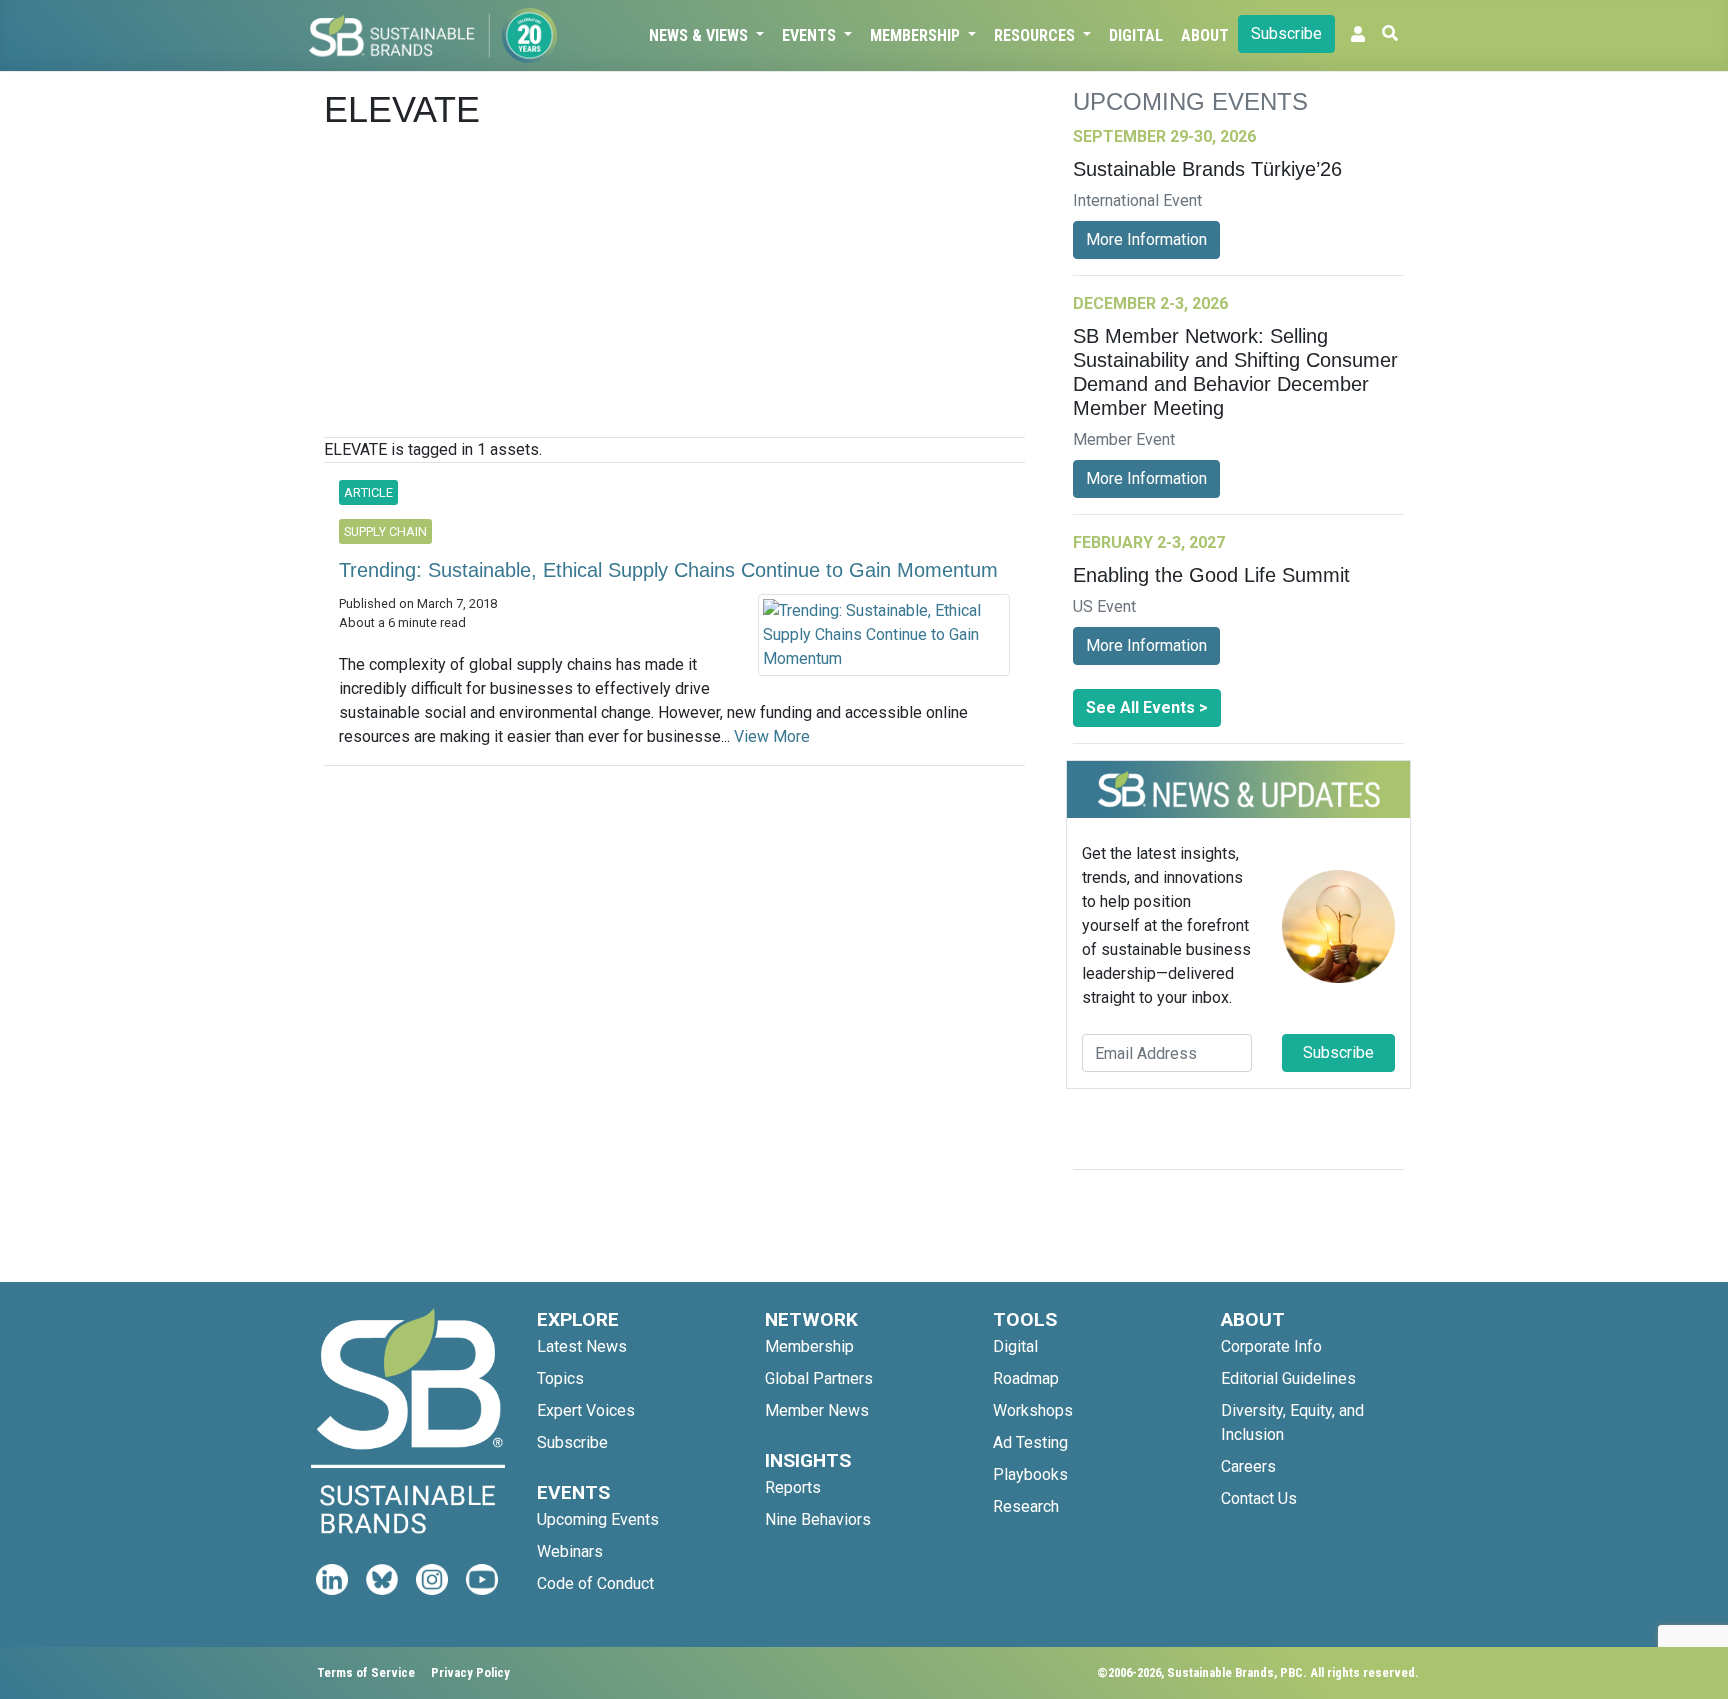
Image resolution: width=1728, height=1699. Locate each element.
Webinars (570, 1551)
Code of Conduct (595, 1583)
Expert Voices (586, 1410)
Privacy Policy (470, 1672)
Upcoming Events (598, 1519)
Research (1026, 1506)
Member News (817, 1410)
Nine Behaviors (818, 1519)
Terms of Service (366, 1672)
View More (772, 736)
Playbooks (1030, 1474)
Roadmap (1026, 1378)
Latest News (582, 1346)
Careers (1248, 1466)
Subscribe (1286, 33)
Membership (917, 35)
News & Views (700, 35)
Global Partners (819, 1378)
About (1205, 35)
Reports (793, 1487)
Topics (560, 1378)
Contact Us (1259, 1498)
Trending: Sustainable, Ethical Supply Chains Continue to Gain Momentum (668, 570)
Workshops (1033, 1410)
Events (811, 35)
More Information (1146, 239)
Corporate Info (1271, 1346)
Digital (1136, 35)
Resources (1036, 35)
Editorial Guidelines (1288, 1378)
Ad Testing (1030, 1442)
